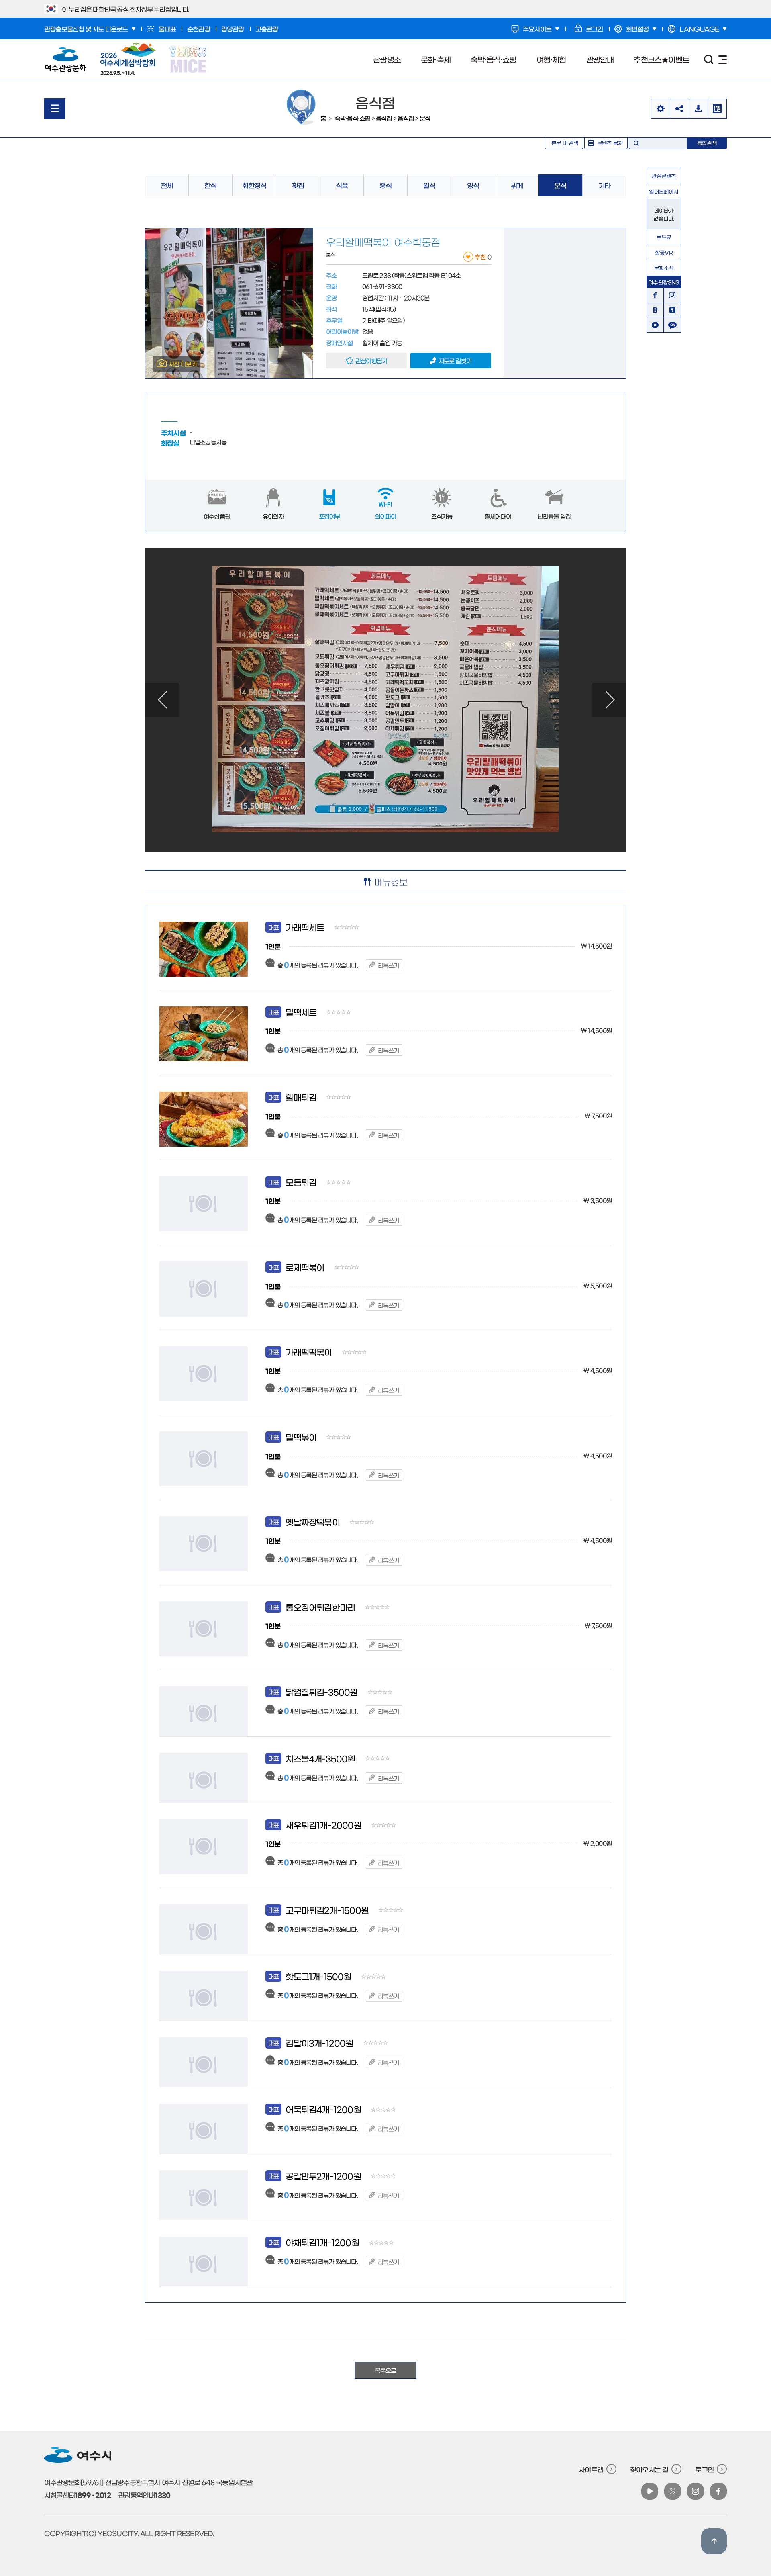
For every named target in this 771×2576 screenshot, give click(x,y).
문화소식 (664, 268)
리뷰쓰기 (389, 965)
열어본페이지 (664, 191)
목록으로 (386, 2370)
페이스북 (655, 295)
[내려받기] (698, 109)
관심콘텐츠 (664, 176)
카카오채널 (672, 325)
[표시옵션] (660, 109)
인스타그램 (672, 295)
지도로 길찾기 (455, 361)
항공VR (664, 252)
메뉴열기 (55, 109)
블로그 (655, 310)
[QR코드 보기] (717, 109)
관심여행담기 (371, 361)
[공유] (679, 109)
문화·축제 (436, 59)
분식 (425, 118)
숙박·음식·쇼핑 (494, 59)
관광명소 (387, 59)
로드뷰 (664, 237)
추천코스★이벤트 (661, 59)
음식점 (384, 118)
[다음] (609, 700)
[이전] (162, 700)
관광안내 (600, 59)
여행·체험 (551, 59)
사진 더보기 (183, 364)
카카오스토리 (672, 310)
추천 (483, 257)
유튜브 (655, 325)
